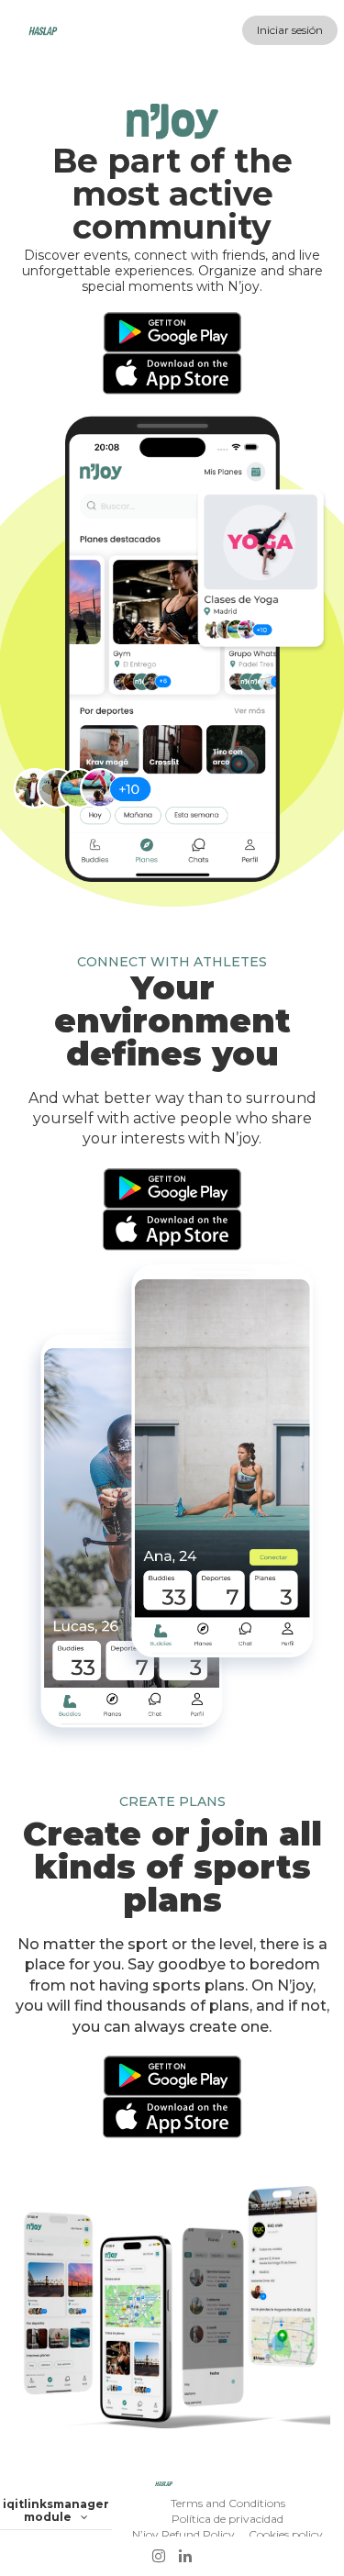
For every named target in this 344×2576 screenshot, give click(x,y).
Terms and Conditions (228, 2503)
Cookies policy (286, 2534)
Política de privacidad (227, 2519)
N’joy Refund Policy (183, 2534)
